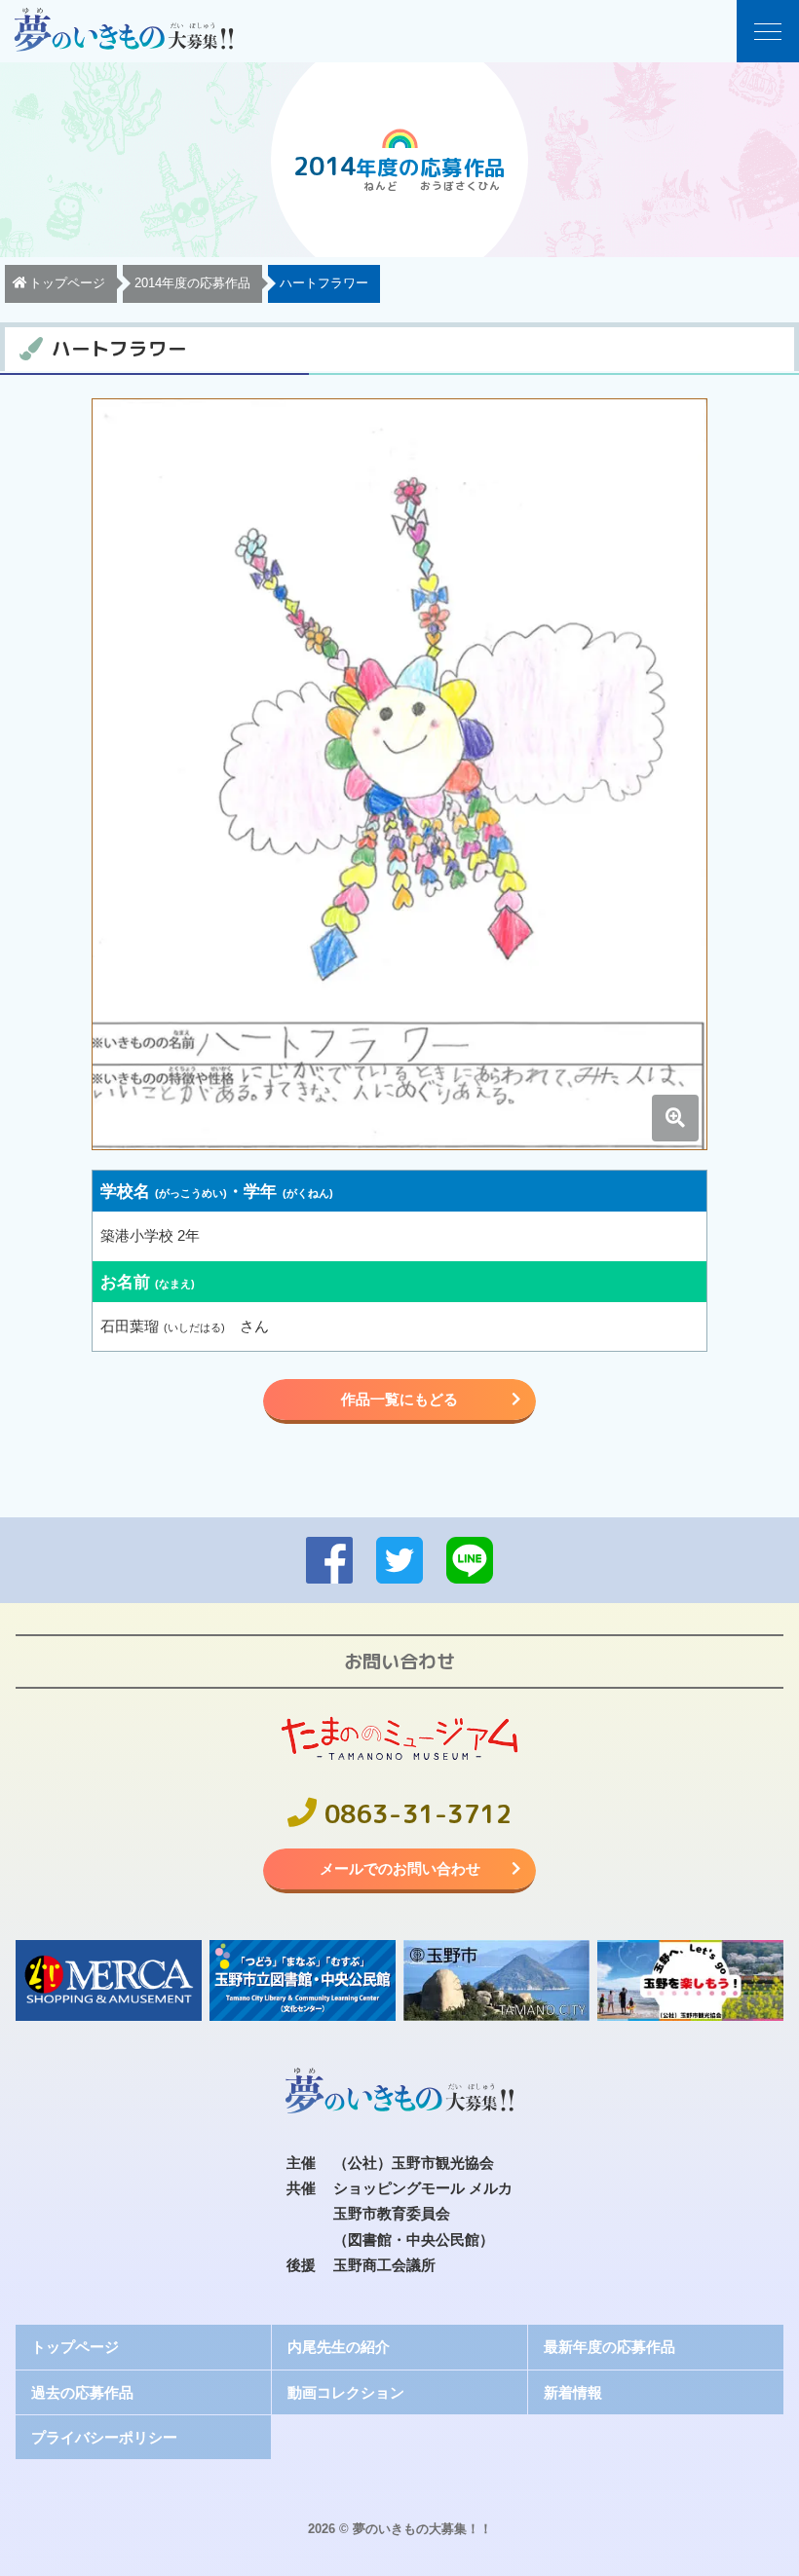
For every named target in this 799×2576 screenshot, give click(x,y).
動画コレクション (346, 2392)
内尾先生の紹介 (339, 2347)
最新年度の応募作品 (609, 2347)
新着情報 (573, 2392)
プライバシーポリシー (104, 2437)
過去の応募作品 (82, 2392)
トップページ (75, 2347)
